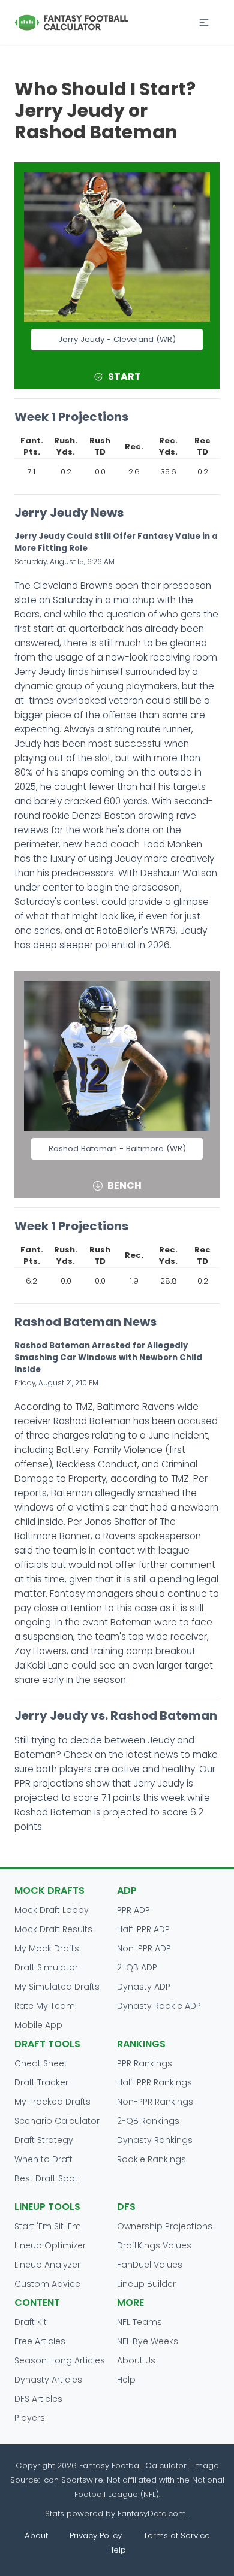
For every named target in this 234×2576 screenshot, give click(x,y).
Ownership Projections (165, 2226)
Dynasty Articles (48, 2380)
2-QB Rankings (148, 2121)
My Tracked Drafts (52, 2102)
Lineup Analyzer (47, 2265)
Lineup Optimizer (50, 2245)
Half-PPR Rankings (154, 2082)
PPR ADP (133, 1910)
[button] (204, 23)
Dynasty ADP (144, 1987)
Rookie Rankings (151, 2159)
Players (30, 2418)
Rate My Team (45, 2006)
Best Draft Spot (46, 2178)
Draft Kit (31, 2322)
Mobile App (38, 2025)
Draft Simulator (46, 1967)
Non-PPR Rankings (155, 2102)
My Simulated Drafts (57, 1987)
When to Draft (43, 2159)
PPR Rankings (145, 2063)
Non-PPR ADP (144, 1948)
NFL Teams (139, 2322)
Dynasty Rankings (155, 2140)
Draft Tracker (41, 2082)
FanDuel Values (150, 2265)
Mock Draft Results (53, 1929)
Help (126, 2380)
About (36, 2536)
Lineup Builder (146, 2284)
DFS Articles (38, 2399)
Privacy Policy (96, 2536)
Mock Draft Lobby (52, 1910)
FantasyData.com (153, 2513)
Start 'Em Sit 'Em (48, 2226)
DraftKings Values (154, 2245)
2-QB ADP (137, 1967)
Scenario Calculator (57, 2121)
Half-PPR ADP (143, 1929)
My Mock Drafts (47, 1948)
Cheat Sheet (41, 2063)
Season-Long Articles (60, 2360)
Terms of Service (177, 2536)
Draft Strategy (44, 2140)
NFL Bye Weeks (148, 2341)
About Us (136, 2360)
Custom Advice (47, 2284)
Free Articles (40, 2341)
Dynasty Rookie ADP (159, 2006)
